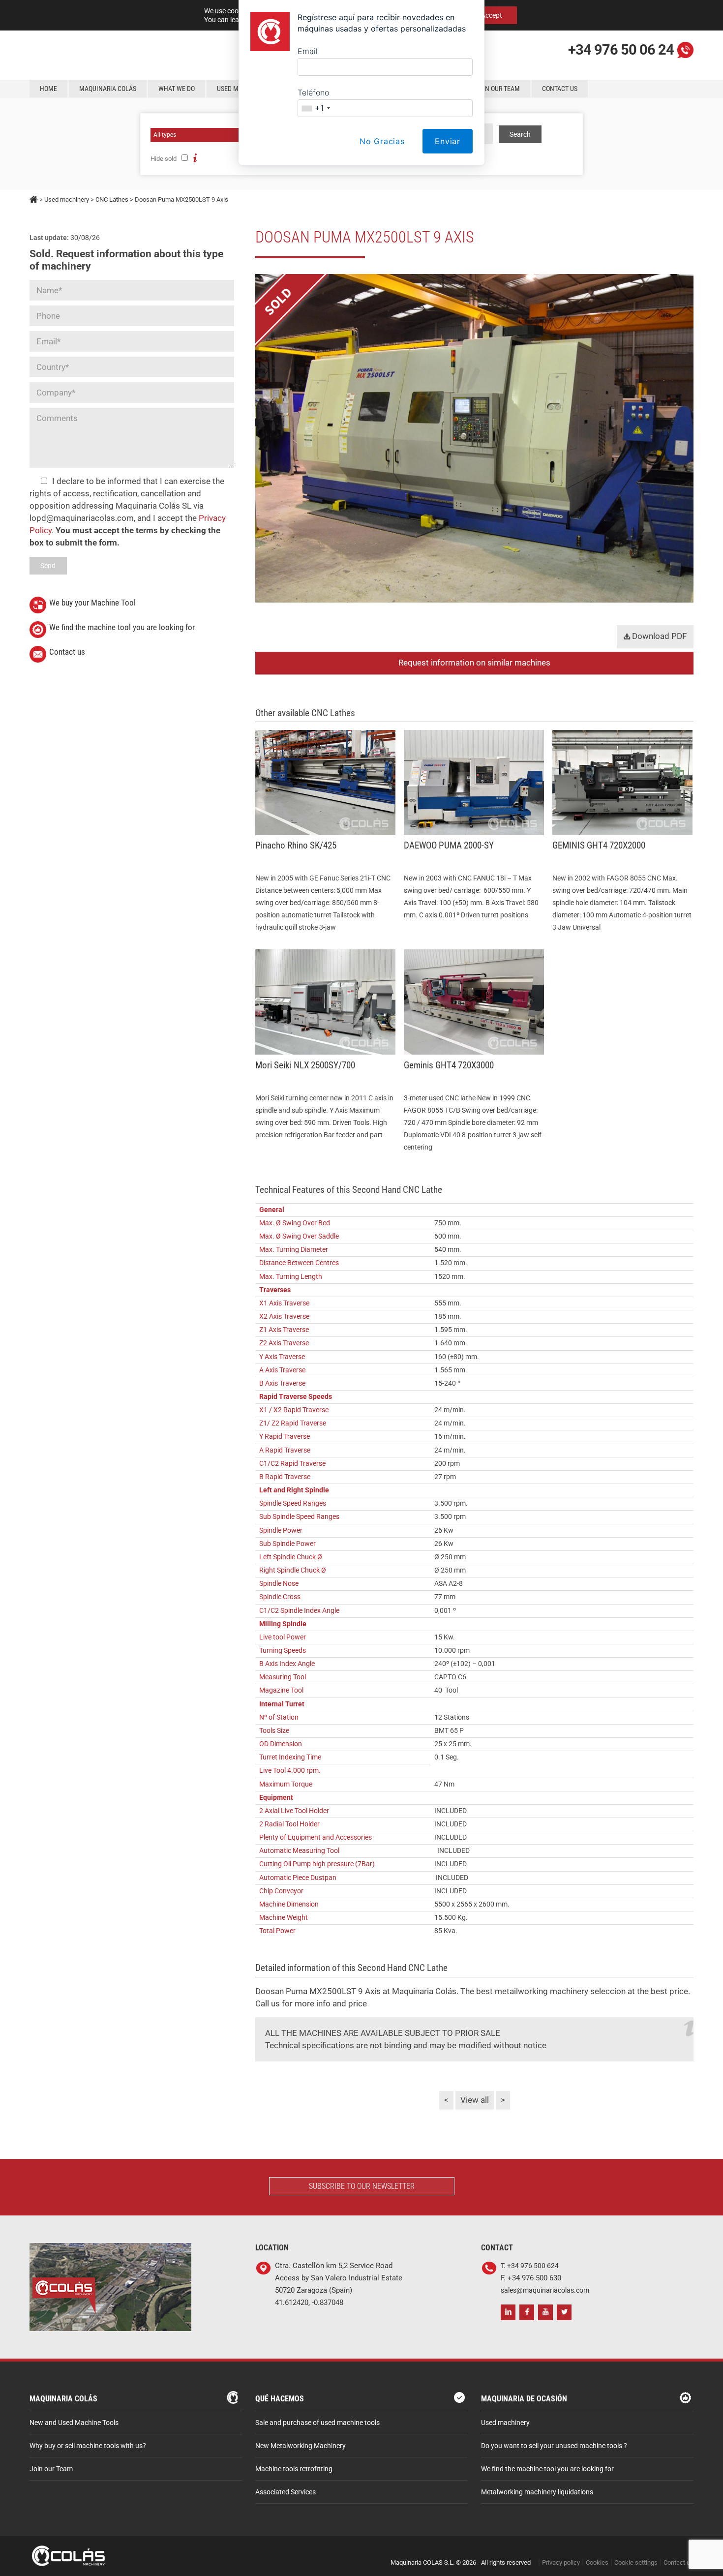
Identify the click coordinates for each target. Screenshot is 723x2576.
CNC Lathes (112, 199)
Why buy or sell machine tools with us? (88, 2446)
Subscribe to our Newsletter (362, 2186)
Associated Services (286, 2492)
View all (475, 2100)
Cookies (597, 2562)
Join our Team (51, 2469)
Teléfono (313, 92)
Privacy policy (561, 2562)
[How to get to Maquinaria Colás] (110, 2249)
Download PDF (658, 636)
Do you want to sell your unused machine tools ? (554, 2446)
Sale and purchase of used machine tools (317, 2423)
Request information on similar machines (474, 663)
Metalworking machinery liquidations (537, 2492)
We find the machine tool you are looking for (122, 627)
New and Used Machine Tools (74, 2423)
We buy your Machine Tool (92, 603)
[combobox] (316, 108)
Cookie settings (636, 2562)
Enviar (448, 141)
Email (308, 51)
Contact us (67, 652)
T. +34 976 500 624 (530, 2266)
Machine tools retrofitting (294, 2469)
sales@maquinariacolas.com (545, 2290)
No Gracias (382, 141)
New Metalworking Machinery (301, 2446)
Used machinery (67, 199)
